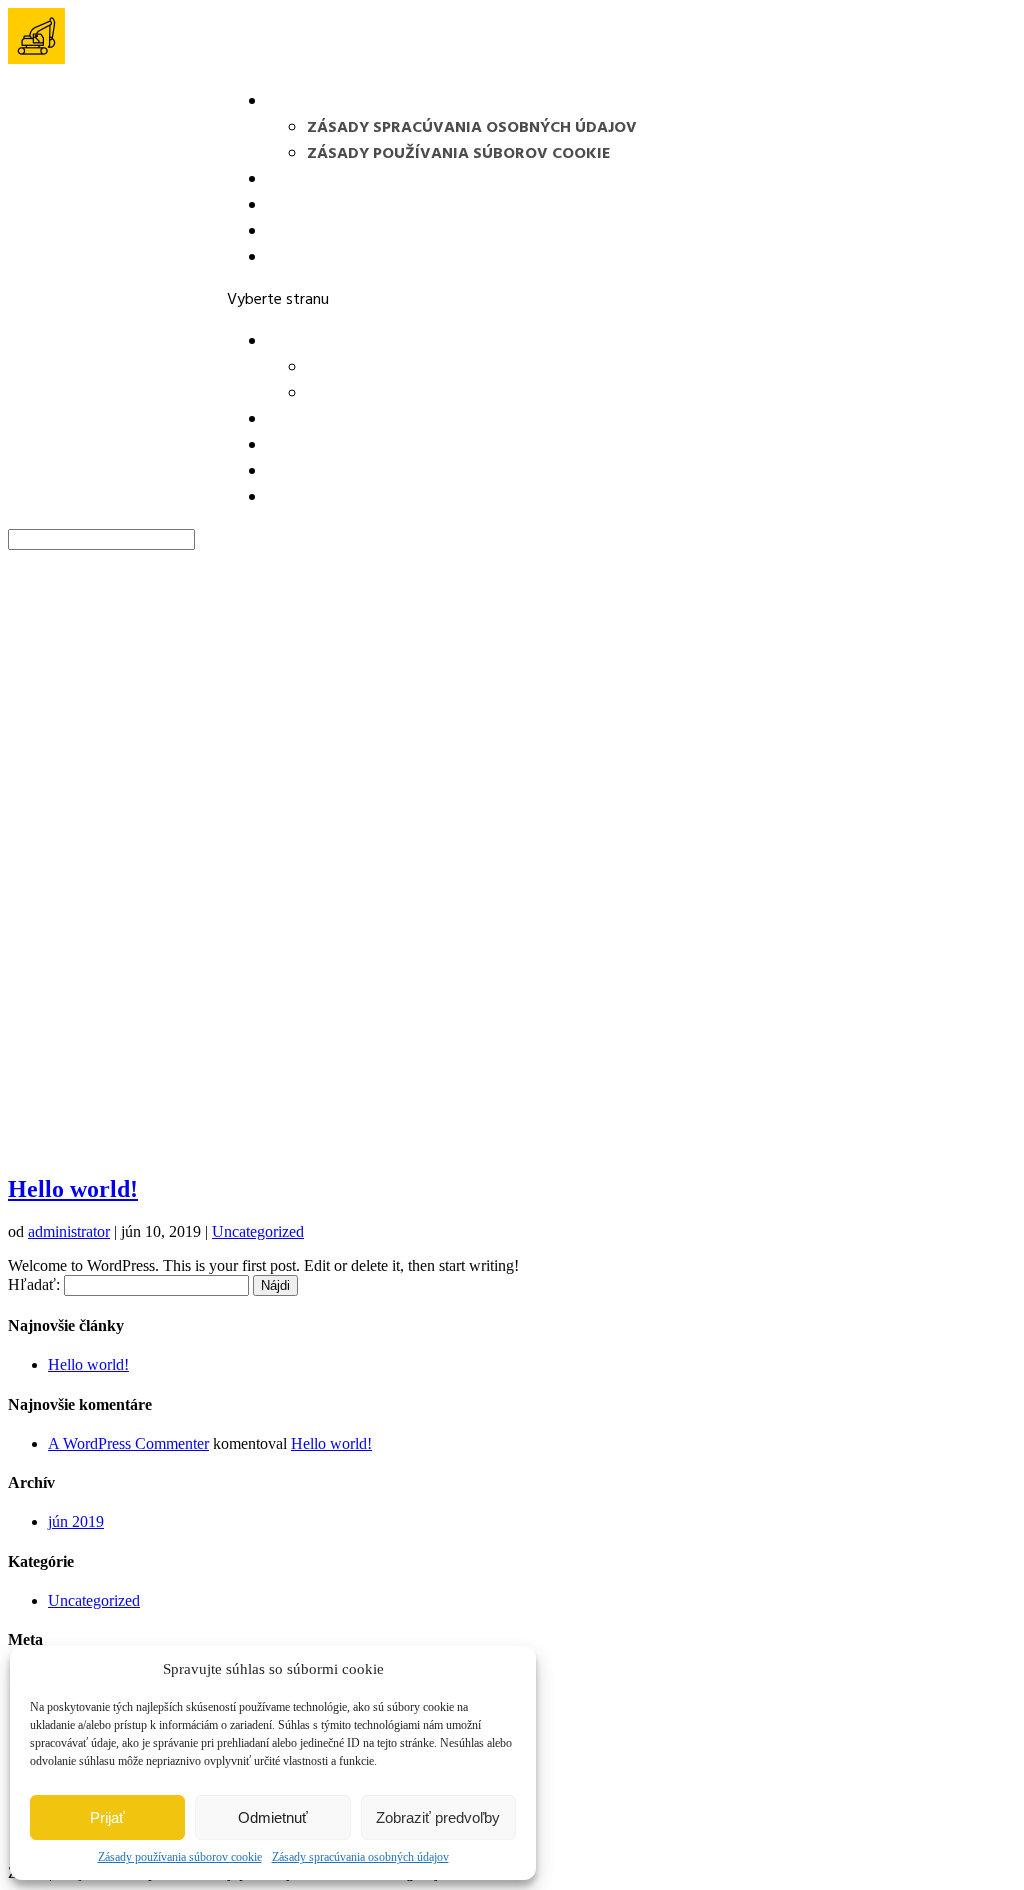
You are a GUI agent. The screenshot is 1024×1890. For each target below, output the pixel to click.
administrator (69, 1231)
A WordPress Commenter (128, 1443)
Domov (297, 102)
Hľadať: (34, 1284)
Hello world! (73, 1189)
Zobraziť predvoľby (438, 1817)
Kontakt (305, 258)
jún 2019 (76, 1521)
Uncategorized (258, 1231)
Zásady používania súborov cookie (180, 1857)
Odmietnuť (273, 1817)
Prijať (107, 1817)
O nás (290, 180)
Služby (296, 206)
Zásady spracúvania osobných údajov (360, 1857)
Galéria (299, 232)
